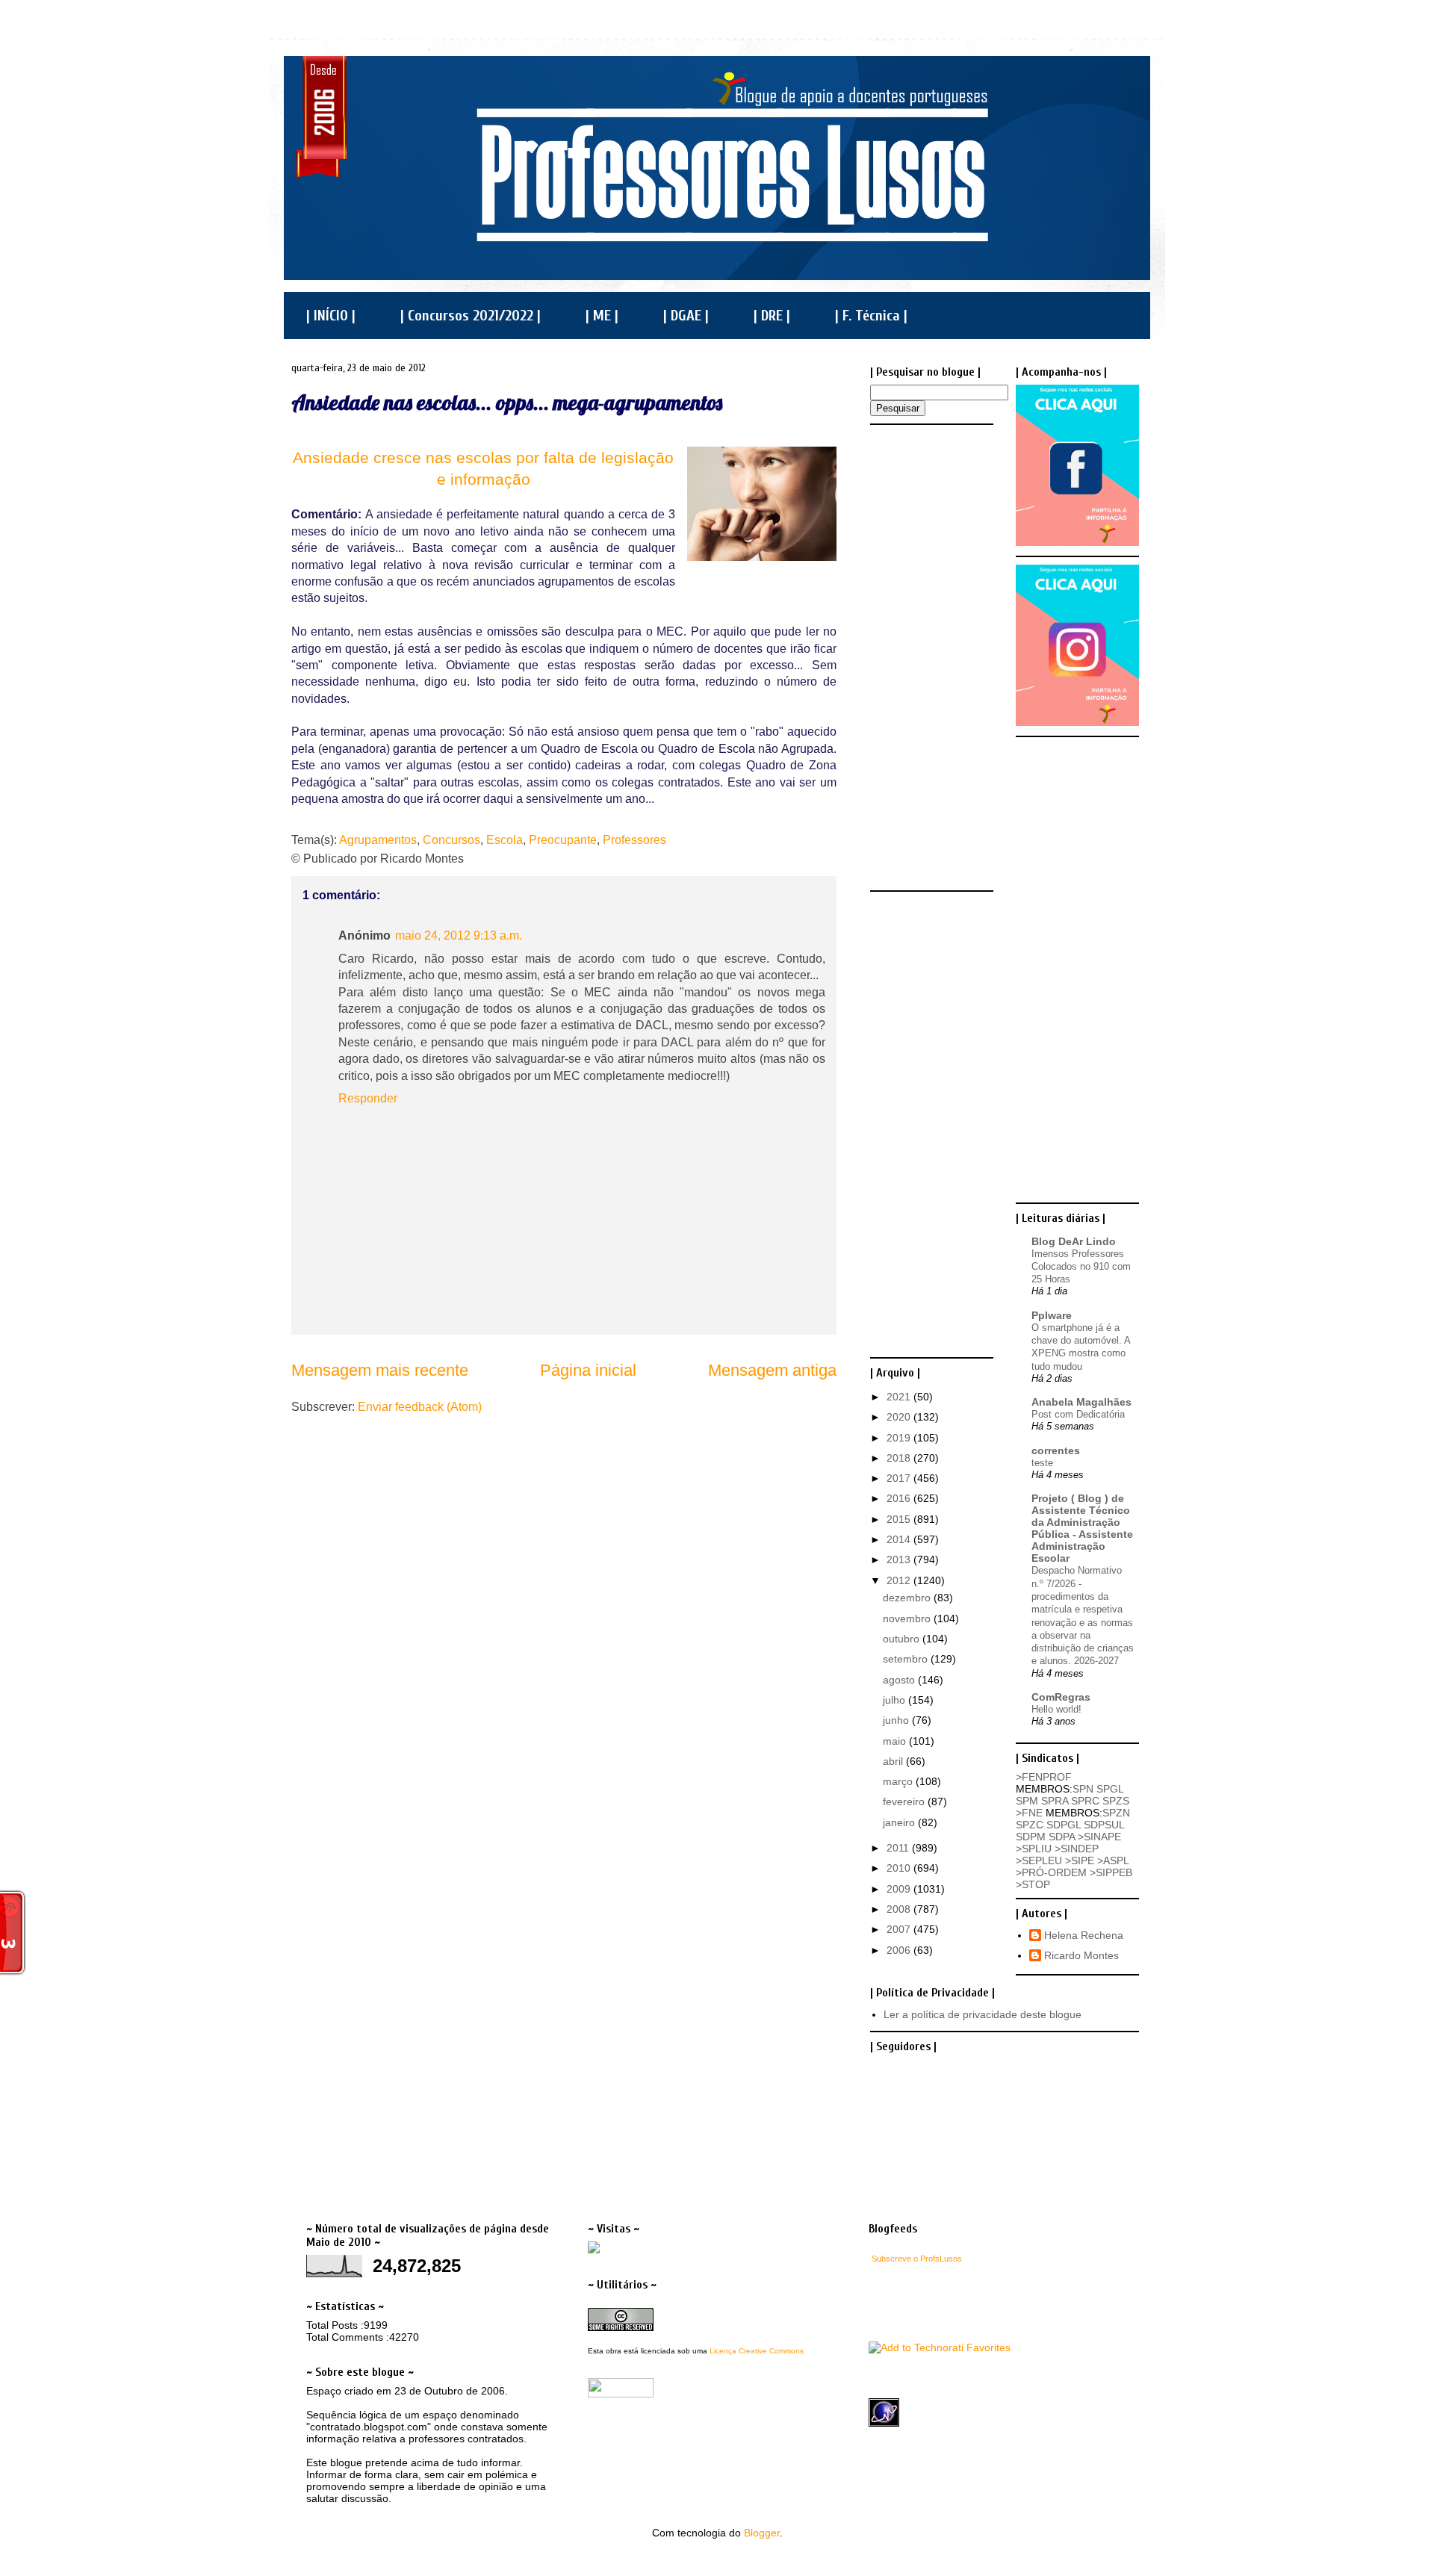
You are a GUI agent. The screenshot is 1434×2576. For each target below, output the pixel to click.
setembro (907, 1659)
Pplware (1052, 1315)
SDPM (1031, 1837)
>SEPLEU (1039, 1860)
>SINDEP (1077, 1849)
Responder (368, 1098)
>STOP (1033, 1884)
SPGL (1110, 1789)
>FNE (1029, 1813)
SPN (1083, 1789)
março (899, 1781)
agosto (900, 1680)
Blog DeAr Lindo (1074, 1241)
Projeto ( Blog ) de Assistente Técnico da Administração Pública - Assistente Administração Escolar (1082, 1528)
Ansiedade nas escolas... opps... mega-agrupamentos (507, 402)
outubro (903, 1639)
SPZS (1116, 1801)
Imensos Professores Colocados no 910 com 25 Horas (1081, 1267)
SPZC (1030, 1825)
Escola (505, 840)
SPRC (1085, 1801)
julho (896, 1700)
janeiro (900, 1822)
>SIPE (1080, 1860)
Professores (634, 840)
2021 (900, 1397)
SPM (1027, 1801)
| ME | (602, 316)
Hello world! (1056, 1709)
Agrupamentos (378, 840)
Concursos (451, 840)
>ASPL (1113, 1860)
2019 (900, 1438)
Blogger (762, 2533)
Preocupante (563, 840)
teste (1042, 1463)
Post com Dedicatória (1078, 1414)
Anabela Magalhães (1081, 1402)
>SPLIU (1034, 1849)
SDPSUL (1104, 1825)
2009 (900, 1889)
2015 (900, 1519)
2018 (900, 1458)
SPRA (1055, 1801)
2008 (900, 1909)
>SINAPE (1099, 1837)
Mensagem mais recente (380, 1370)
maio (896, 1741)
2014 (900, 1539)
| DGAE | (686, 316)
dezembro (908, 1598)
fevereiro (905, 1801)
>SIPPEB (1111, 1872)
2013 (900, 1559)
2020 (900, 1417)
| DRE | (772, 316)
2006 (900, 1950)
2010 (900, 1868)
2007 (900, 1929)
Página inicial (588, 1370)
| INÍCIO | (331, 316)
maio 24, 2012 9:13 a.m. (459, 935)
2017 (900, 1478)
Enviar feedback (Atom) (420, 1407)
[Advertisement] (930, 657)
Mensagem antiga (772, 1370)
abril (894, 1761)
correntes (1056, 1450)
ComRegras (1061, 1697)
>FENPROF (1044, 1777)
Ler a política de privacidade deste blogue (983, 2014)
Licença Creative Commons (757, 2351)
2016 (900, 1498)
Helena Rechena (1084, 1935)
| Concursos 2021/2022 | (471, 316)
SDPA (1062, 1837)
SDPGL (1064, 1825)
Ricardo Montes (1081, 1955)
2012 (900, 1580)
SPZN (1116, 1813)
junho (897, 1720)
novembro (908, 1618)
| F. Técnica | (871, 316)
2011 (899, 1848)
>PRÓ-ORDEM (1051, 1872)
